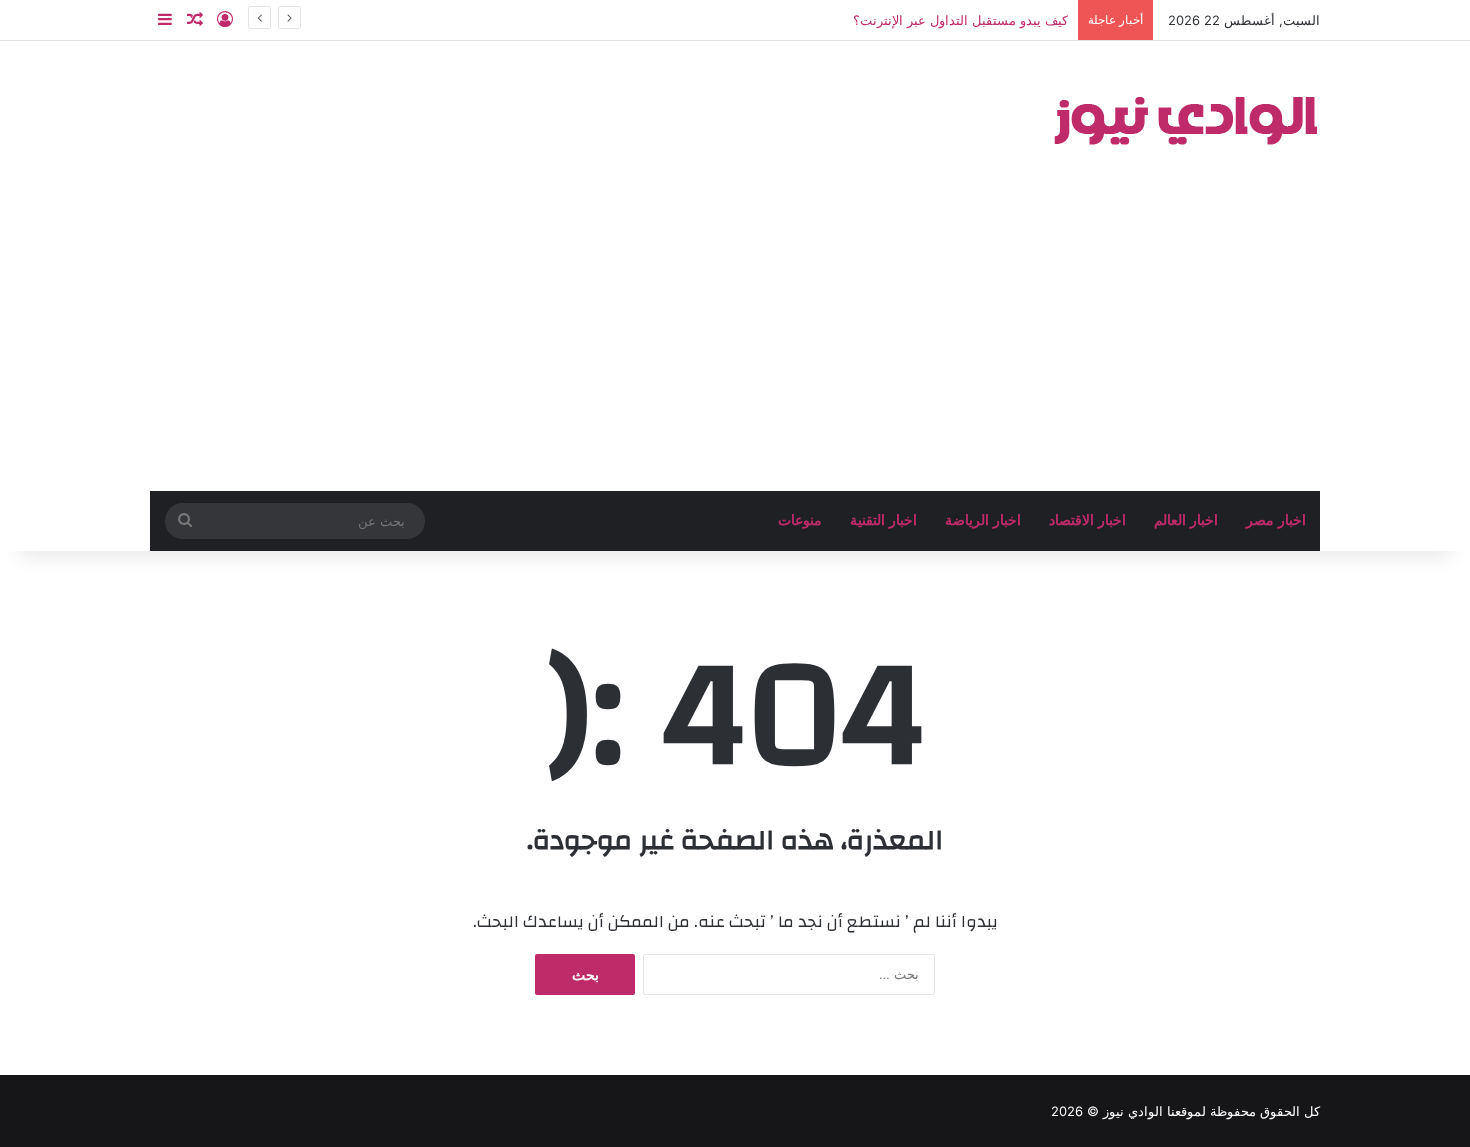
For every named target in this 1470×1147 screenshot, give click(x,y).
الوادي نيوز (1133, 1111)
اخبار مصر (1276, 520)
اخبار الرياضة (983, 520)
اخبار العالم (1186, 520)
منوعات (800, 520)
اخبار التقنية (883, 520)
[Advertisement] (735, 341)
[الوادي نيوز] (1185, 116)
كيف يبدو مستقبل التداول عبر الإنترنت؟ (960, 20)
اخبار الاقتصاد (1087, 520)
